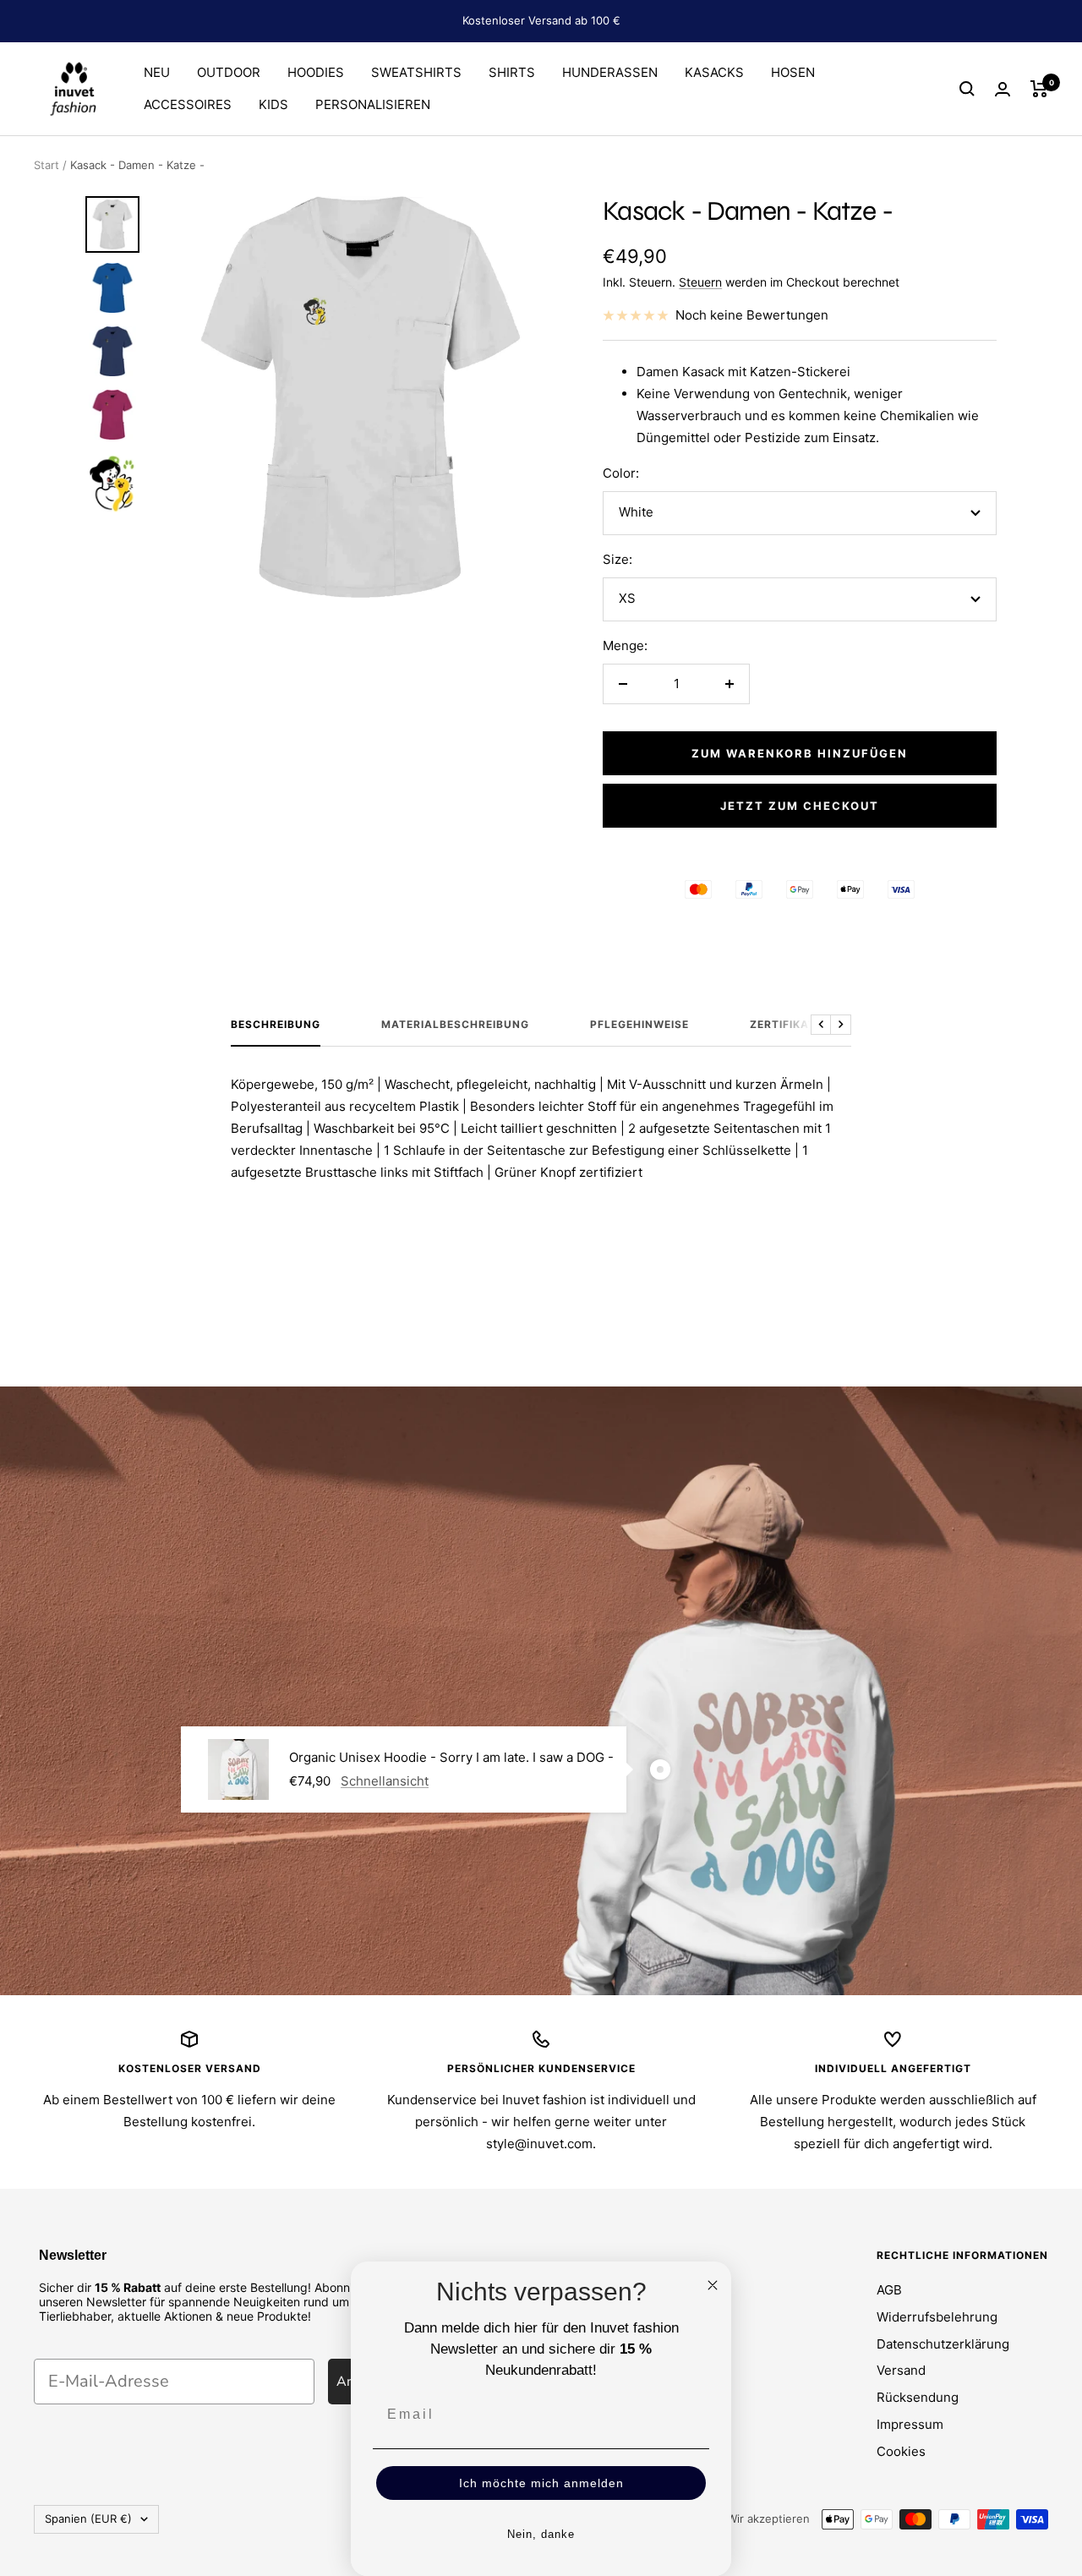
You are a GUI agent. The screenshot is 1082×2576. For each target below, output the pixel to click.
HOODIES (316, 72)
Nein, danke (541, 2534)
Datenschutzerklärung (943, 2344)
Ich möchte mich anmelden (541, 2483)
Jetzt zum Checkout (800, 806)
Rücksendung (918, 2397)
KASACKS (714, 72)
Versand (901, 2370)
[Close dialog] (713, 2285)
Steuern (700, 282)
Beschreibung (276, 1025)
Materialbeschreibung (455, 1025)
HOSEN (793, 72)
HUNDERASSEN (610, 72)
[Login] (1003, 89)
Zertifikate (786, 1025)
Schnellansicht (385, 1781)
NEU (157, 72)
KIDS (273, 104)
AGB (889, 2290)
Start (46, 165)
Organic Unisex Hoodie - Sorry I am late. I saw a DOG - (451, 1757)
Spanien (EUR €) (88, 2519)
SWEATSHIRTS (416, 72)
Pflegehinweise (639, 1025)
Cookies (901, 2451)
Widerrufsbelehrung (937, 2317)
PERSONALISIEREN (373, 104)
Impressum (910, 2424)
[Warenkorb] (1039, 89)
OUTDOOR (229, 72)
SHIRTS (512, 72)
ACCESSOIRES (188, 104)
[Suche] (967, 89)
